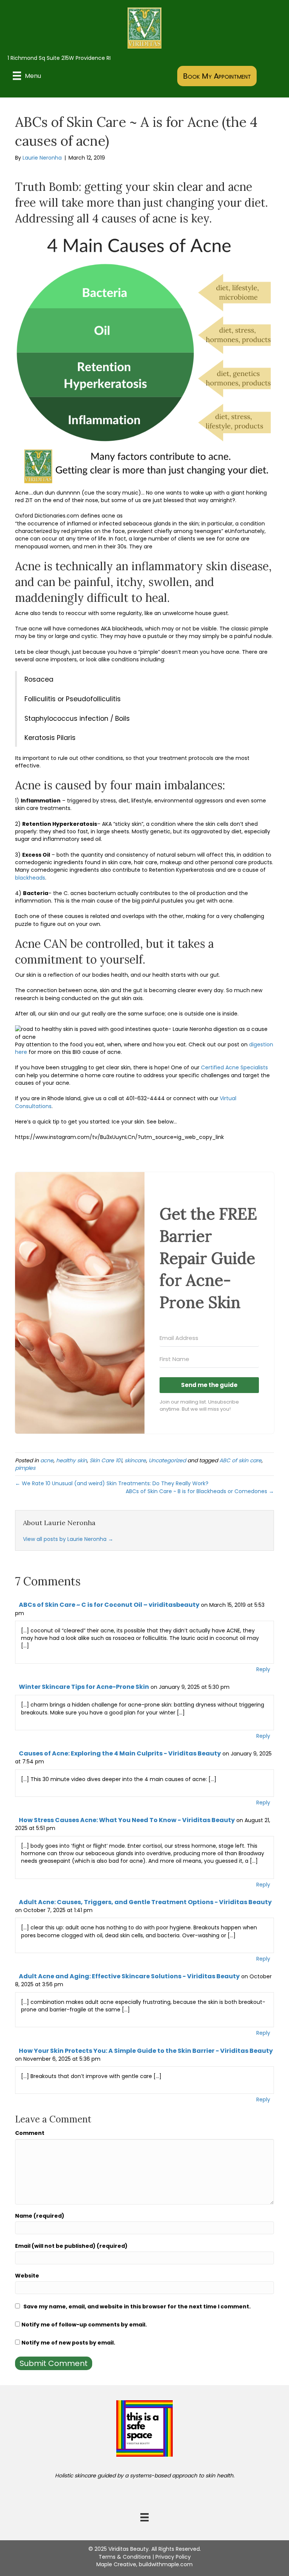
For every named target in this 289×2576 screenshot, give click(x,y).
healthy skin (71, 1460)
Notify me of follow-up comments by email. (84, 2325)
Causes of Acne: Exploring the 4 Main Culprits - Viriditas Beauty (120, 1753)
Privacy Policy (173, 2557)
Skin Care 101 (106, 1460)
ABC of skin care (240, 1460)
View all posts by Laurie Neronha (68, 1539)
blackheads (30, 878)
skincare (135, 1460)
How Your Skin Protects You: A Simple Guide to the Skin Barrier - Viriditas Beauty (146, 2051)
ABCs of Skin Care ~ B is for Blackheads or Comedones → (200, 1491)
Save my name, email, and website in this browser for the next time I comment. (137, 2307)
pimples (25, 1468)
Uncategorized (167, 1460)
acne (47, 1460)
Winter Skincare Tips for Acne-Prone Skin (84, 1687)
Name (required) (40, 2216)
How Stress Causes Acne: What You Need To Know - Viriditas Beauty (127, 1820)
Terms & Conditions (125, 2557)
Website (27, 2276)
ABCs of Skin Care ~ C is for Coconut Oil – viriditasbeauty (109, 1605)
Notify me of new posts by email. (68, 2343)
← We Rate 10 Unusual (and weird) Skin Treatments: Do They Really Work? (112, 1483)
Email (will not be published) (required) (71, 2246)
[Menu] (144, 2517)
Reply (263, 1669)
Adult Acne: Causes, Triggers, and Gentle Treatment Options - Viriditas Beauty (145, 1902)
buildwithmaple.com (166, 2564)
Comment (30, 2133)
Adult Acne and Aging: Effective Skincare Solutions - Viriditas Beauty (129, 1976)
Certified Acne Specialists (234, 1067)
